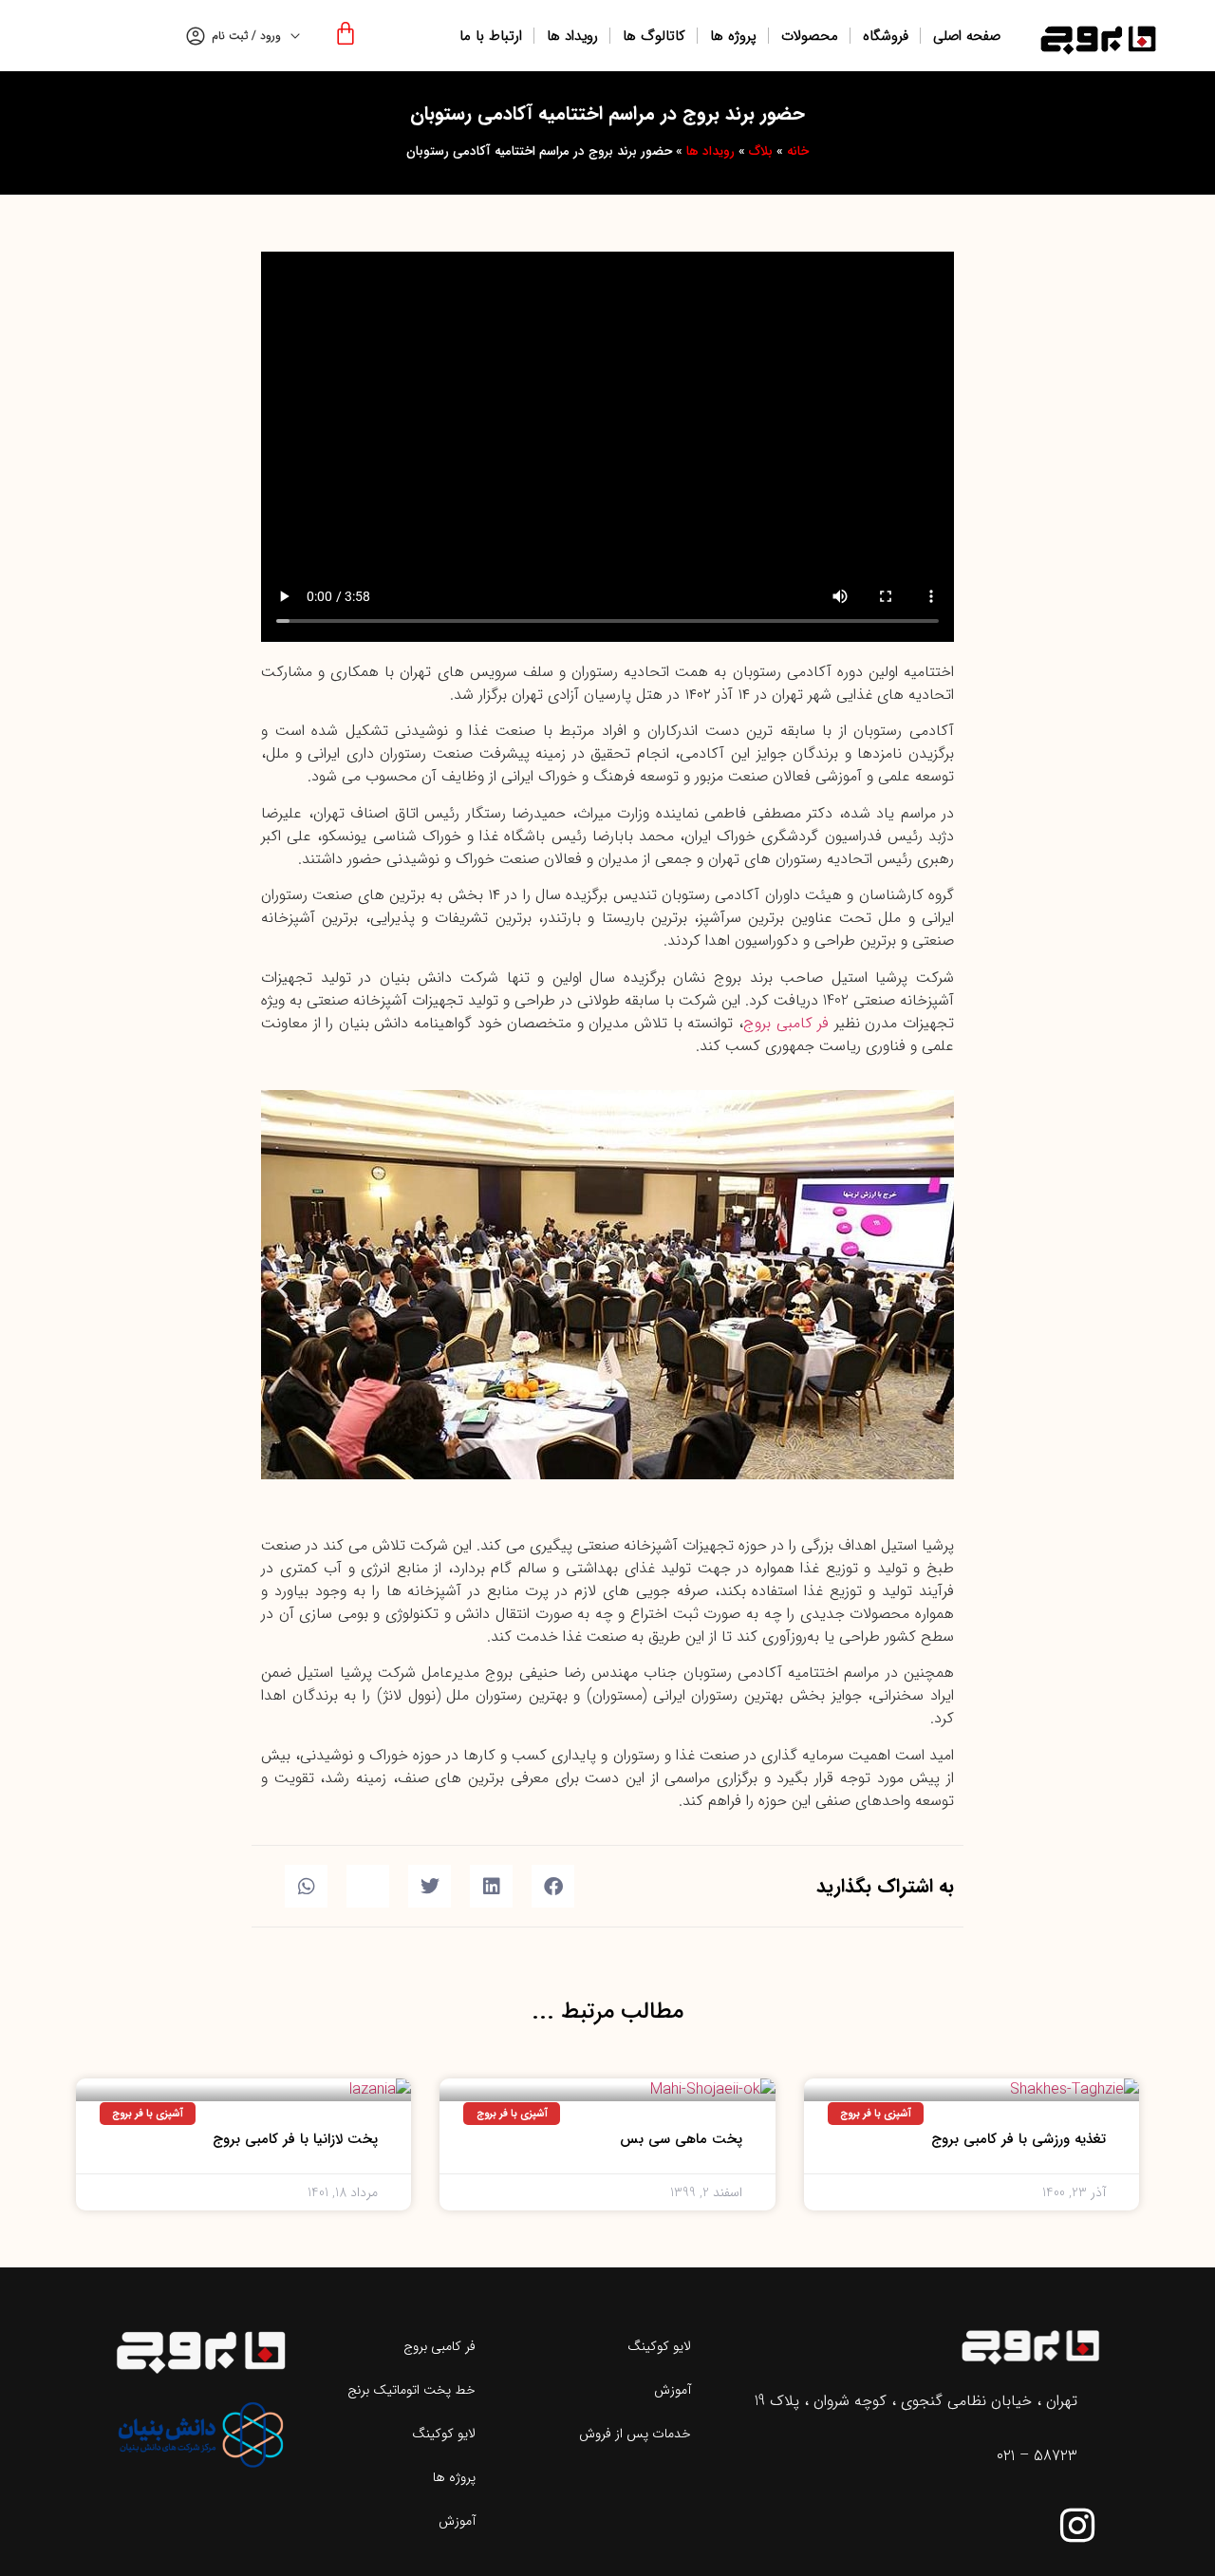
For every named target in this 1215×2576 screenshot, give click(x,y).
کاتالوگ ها (654, 36)
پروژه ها (733, 36)
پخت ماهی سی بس (681, 2139)
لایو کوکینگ (659, 2346)
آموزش (673, 2390)
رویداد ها (572, 36)
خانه (798, 151)
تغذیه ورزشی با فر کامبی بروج (1019, 2139)
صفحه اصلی (967, 36)
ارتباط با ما (491, 36)
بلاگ (761, 151)
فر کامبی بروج (786, 1023)
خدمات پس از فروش (635, 2434)
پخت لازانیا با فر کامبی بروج (295, 2139)
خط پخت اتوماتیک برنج (411, 2390)
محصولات (810, 36)
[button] (282, 1288)
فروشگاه (886, 36)
